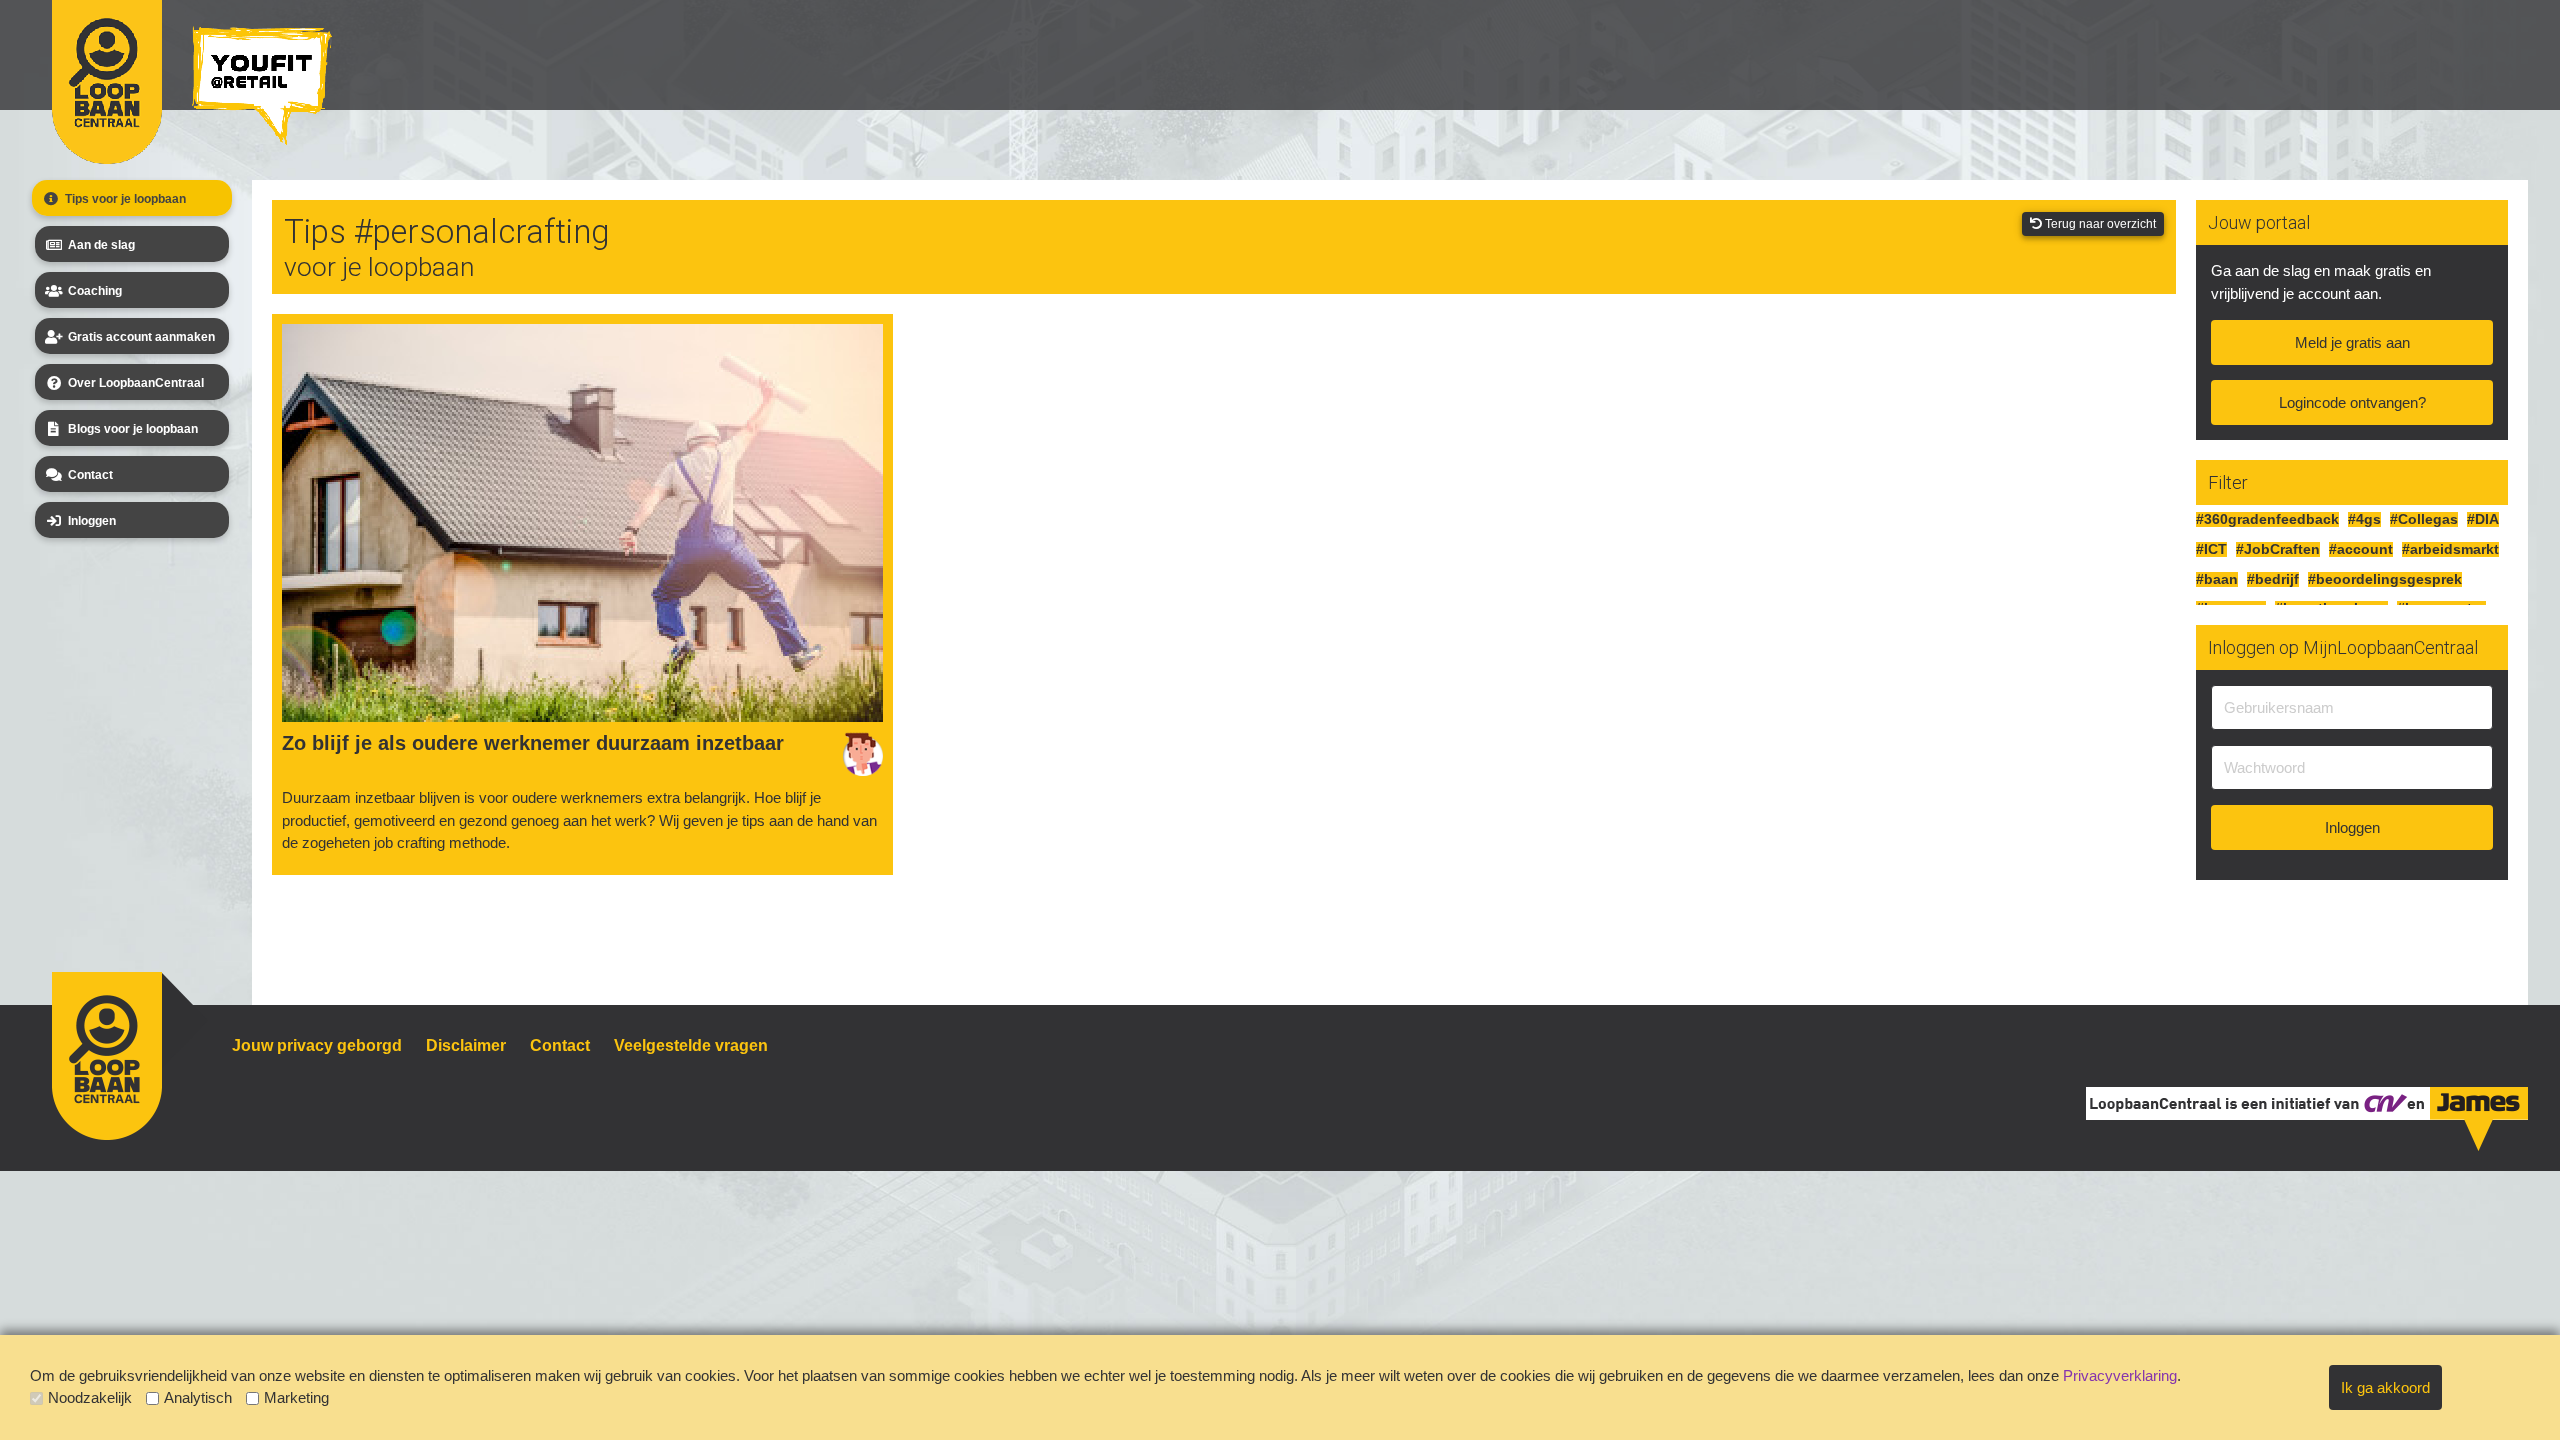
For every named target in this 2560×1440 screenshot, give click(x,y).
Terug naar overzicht (2099, 224)
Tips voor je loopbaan (125, 199)
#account (2361, 549)
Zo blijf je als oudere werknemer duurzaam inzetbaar (533, 743)
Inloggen (92, 521)
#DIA (2483, 519)
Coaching (95, 291)
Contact (90, 475)
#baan (2217, 579)
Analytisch (198, 1397)
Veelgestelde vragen (691, 1045)
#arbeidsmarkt (2450, 549)
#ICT (2211, 549)
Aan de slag (101, 245)
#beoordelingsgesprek (2385, 579)
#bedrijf (2273, 579)
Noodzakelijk (90, 1397)
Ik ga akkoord (2385, 1387)
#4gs (2364, 519)
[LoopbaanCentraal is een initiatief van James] (2478, 1117)
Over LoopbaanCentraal (136, 383)
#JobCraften (2278, 549)
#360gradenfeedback (2267, 519)
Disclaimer (466, 1045)
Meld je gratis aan (2352, 342)
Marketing (296, 1397)
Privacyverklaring (2120, 1375)
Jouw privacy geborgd (317, 1045)
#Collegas (2424, 519)
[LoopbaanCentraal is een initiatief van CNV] (2383, 1102)
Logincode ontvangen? (2352, 402)
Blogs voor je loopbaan (133, 429)
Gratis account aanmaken (141, 337)
